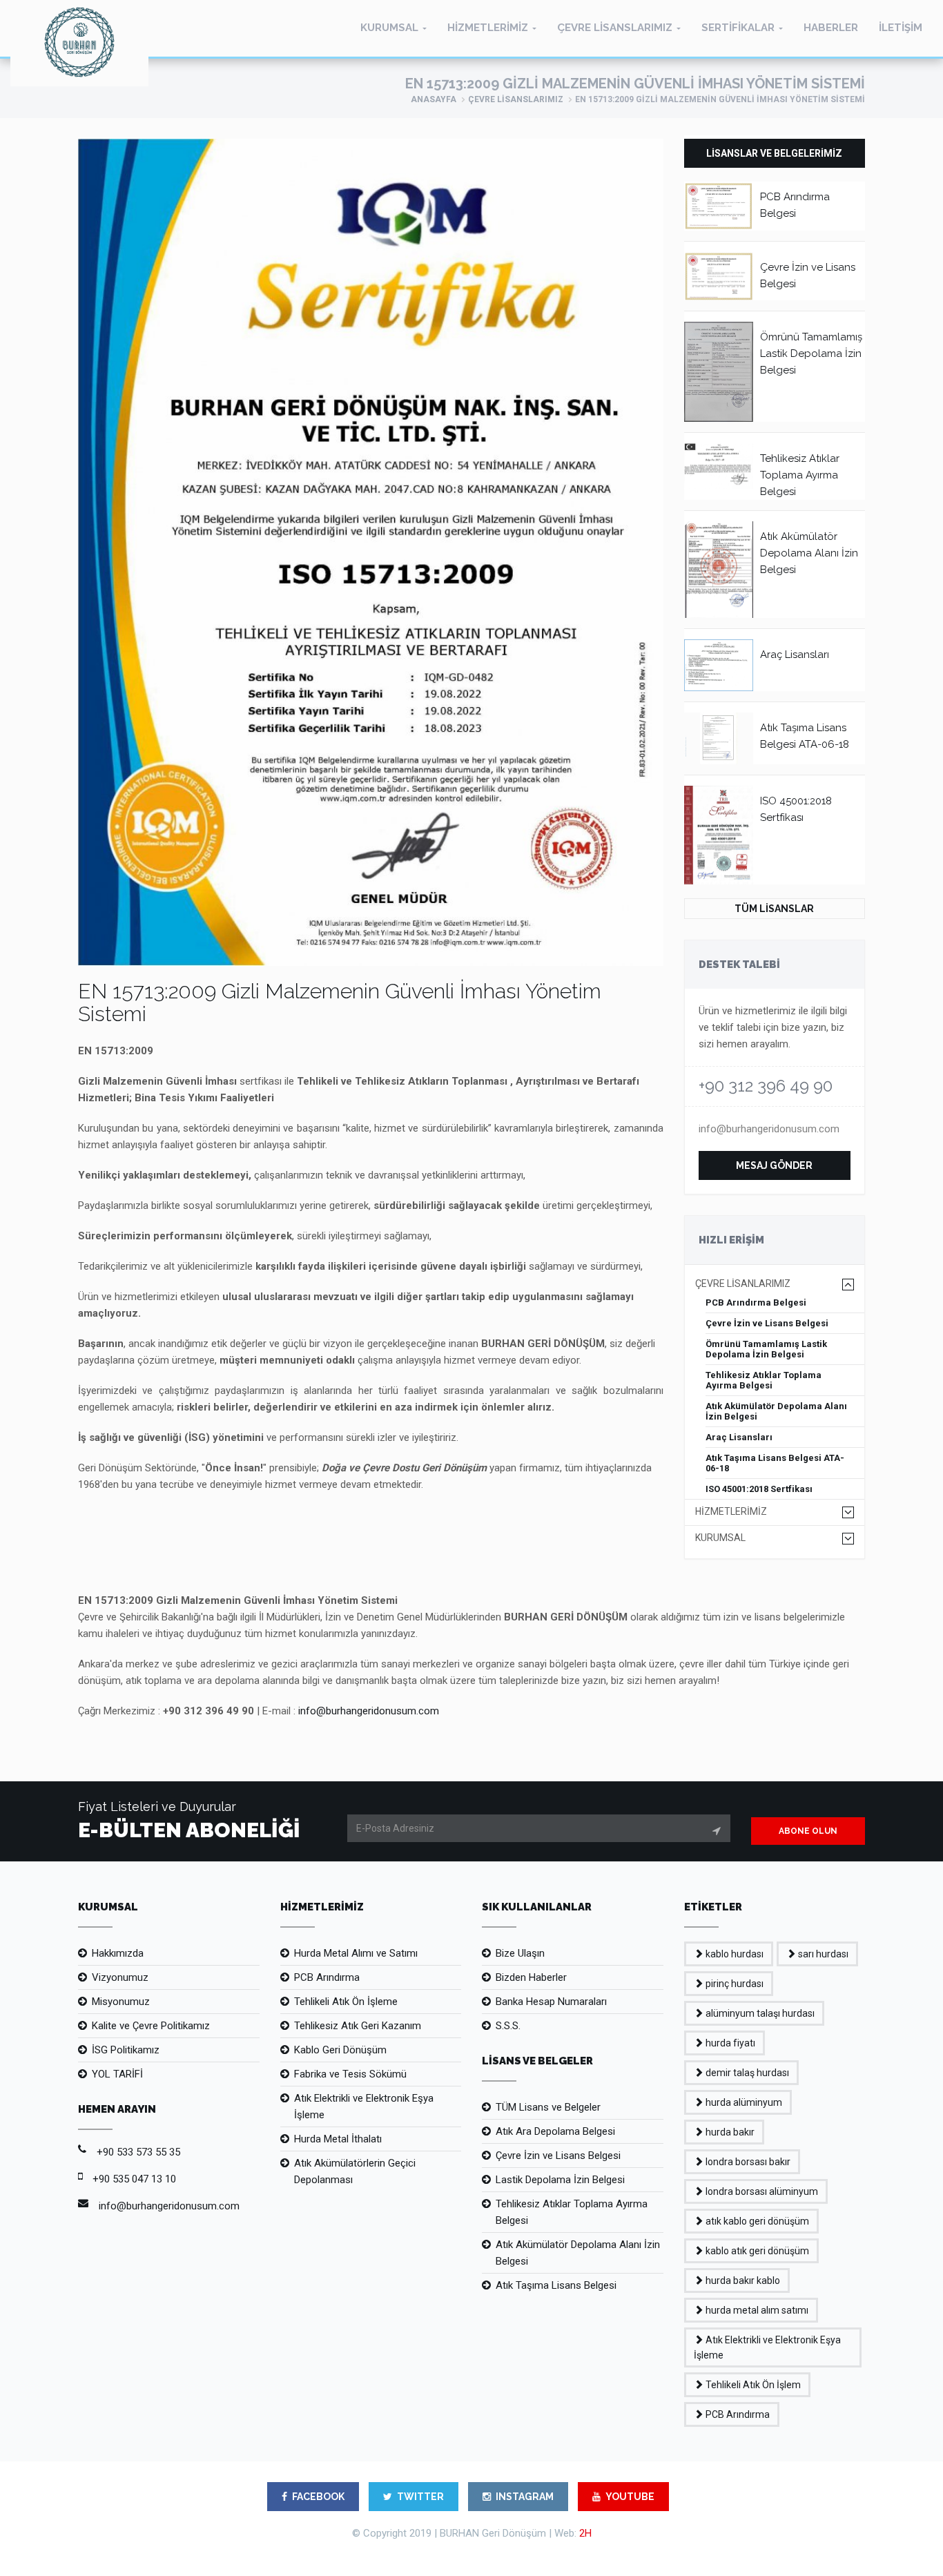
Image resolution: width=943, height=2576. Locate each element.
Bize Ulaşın (520, 1953)
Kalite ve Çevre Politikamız (151, 2026)
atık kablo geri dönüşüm (756, 2221)
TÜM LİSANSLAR (774, 909)
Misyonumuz (121, 2002)
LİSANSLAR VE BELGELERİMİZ (774, 153)
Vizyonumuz (120, 1977)
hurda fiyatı (729, 2043)
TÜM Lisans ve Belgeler (548, 2107)
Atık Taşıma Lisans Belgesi (556, 2285)
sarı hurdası (822, 1954)
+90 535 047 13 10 (134, 2179)
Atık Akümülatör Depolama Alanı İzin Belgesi (809, 553)
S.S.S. (508, 2026)
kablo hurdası (733, 1954)
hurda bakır (729, 2132)
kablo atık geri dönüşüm (756, 2251)
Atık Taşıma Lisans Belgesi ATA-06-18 (775, 1463)
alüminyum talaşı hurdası (759, 2013)
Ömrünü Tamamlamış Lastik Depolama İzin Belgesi (811, 354)
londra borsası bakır (747, 2162)
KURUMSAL (389, 28)
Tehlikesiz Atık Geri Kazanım (358, 2026)
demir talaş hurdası (746, 2073)
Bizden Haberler (531, 1977)
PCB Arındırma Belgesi (756, 1302)
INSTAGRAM (525, 2497)
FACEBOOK (318, 2497)
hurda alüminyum (743, 2102)
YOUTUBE (630, 2497)
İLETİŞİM (901, 28)
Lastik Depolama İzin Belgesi (560, 2180)
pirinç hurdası (733, 1984)
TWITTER (420, 2497)
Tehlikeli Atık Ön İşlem (752, 2385)
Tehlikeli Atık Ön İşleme (346, 2002)
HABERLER (831, 28)
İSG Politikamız (126, 2050)
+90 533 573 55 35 (138, 2152)
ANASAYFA (434, 99)
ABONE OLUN (808, 1831)
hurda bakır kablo (742, 2280)
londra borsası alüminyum (761, 2191)
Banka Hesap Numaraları (551, 2002)
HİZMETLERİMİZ (488, 28)
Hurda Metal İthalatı (338, 2139)
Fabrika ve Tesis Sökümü (350, 2074)
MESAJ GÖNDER (774, 1165)
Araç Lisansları (795, 655)
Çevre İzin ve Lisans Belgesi (767, 1323)
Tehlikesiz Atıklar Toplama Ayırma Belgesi (800, 475)
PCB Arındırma (327, 1977)
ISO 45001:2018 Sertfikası (759, 1489)
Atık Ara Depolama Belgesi (555, 2131)
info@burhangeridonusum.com (769, 1129)
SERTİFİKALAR (738, 28)
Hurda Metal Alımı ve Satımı (356, 1953)
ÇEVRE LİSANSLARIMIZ (615, 28)
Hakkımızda (118, 1953)
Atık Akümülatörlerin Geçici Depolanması (355, 2171)
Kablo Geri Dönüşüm (340, 2050)
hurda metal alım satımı (756, 2310)
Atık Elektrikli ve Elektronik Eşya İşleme (364, 2107)
